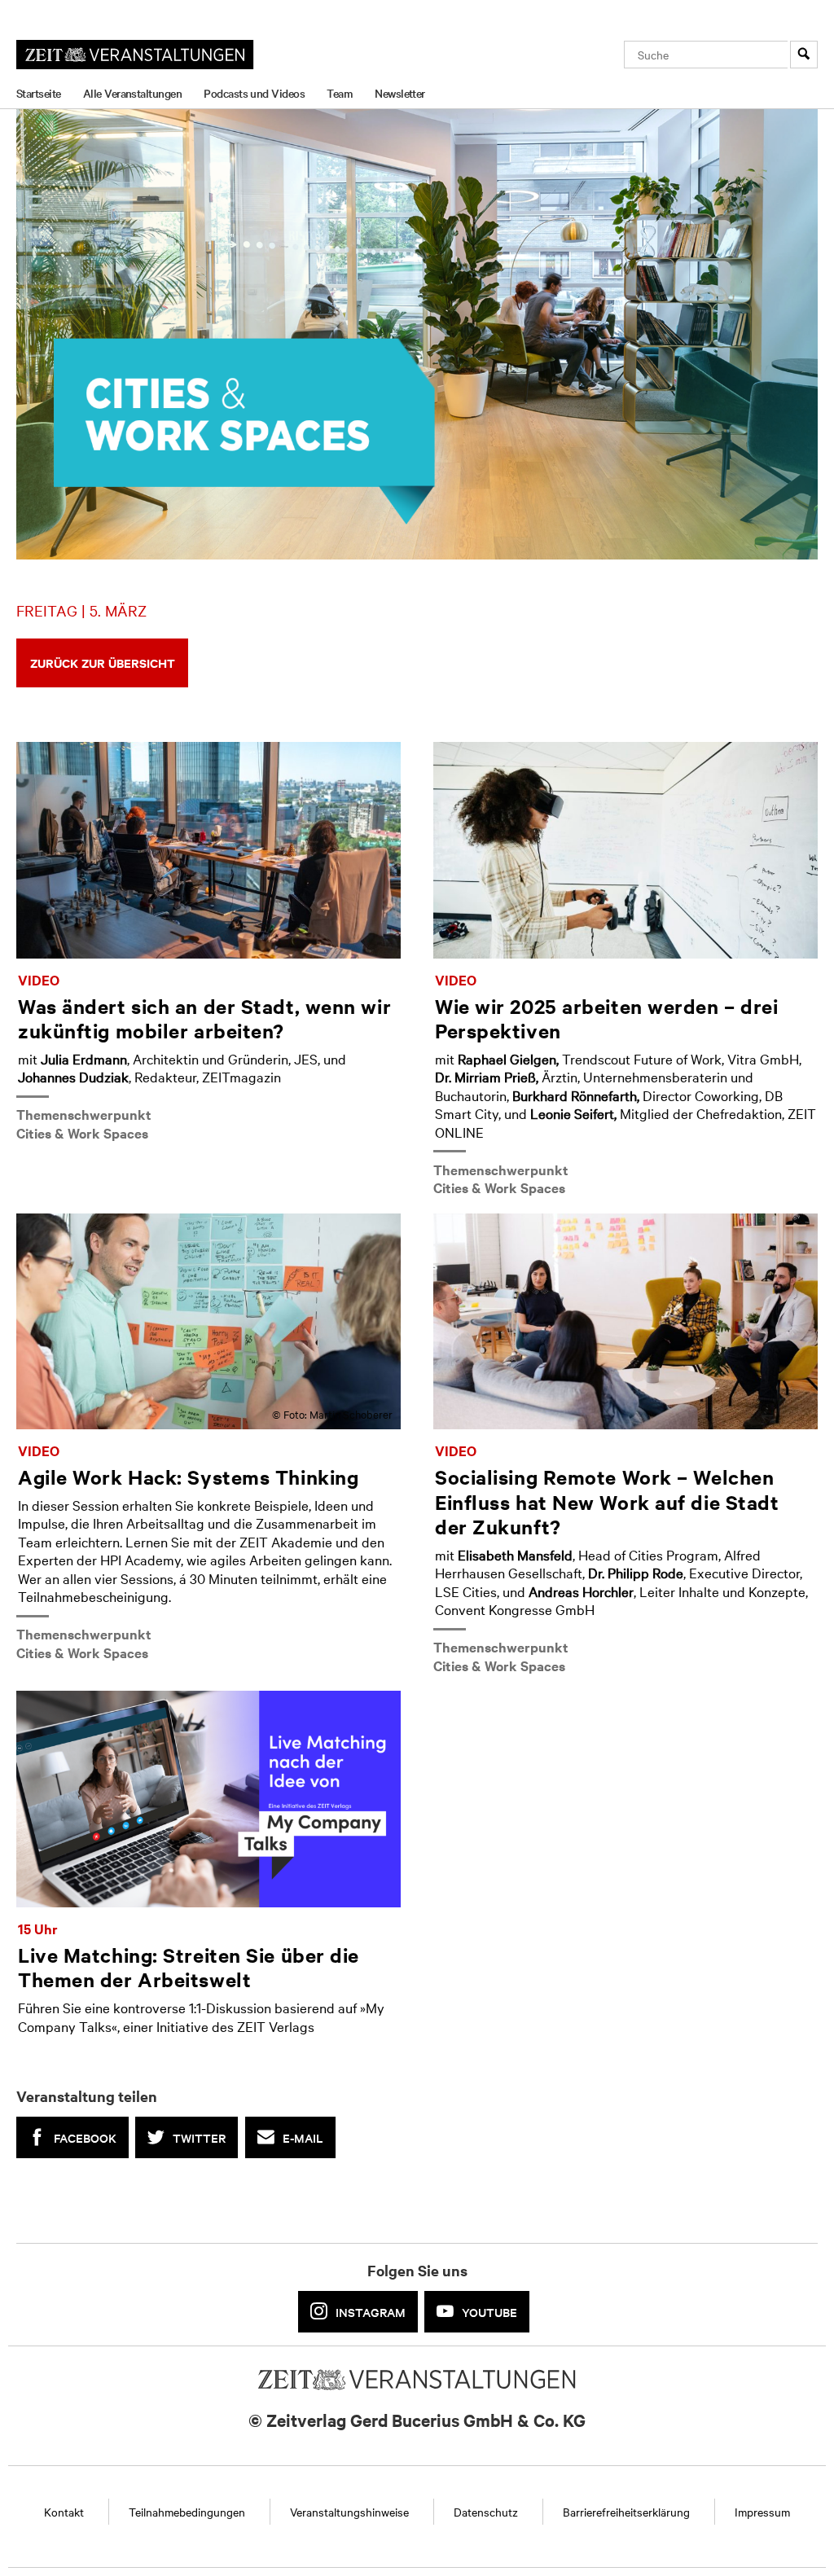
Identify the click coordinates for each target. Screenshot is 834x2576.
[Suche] (804, 55)
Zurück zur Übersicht (103, 663)
